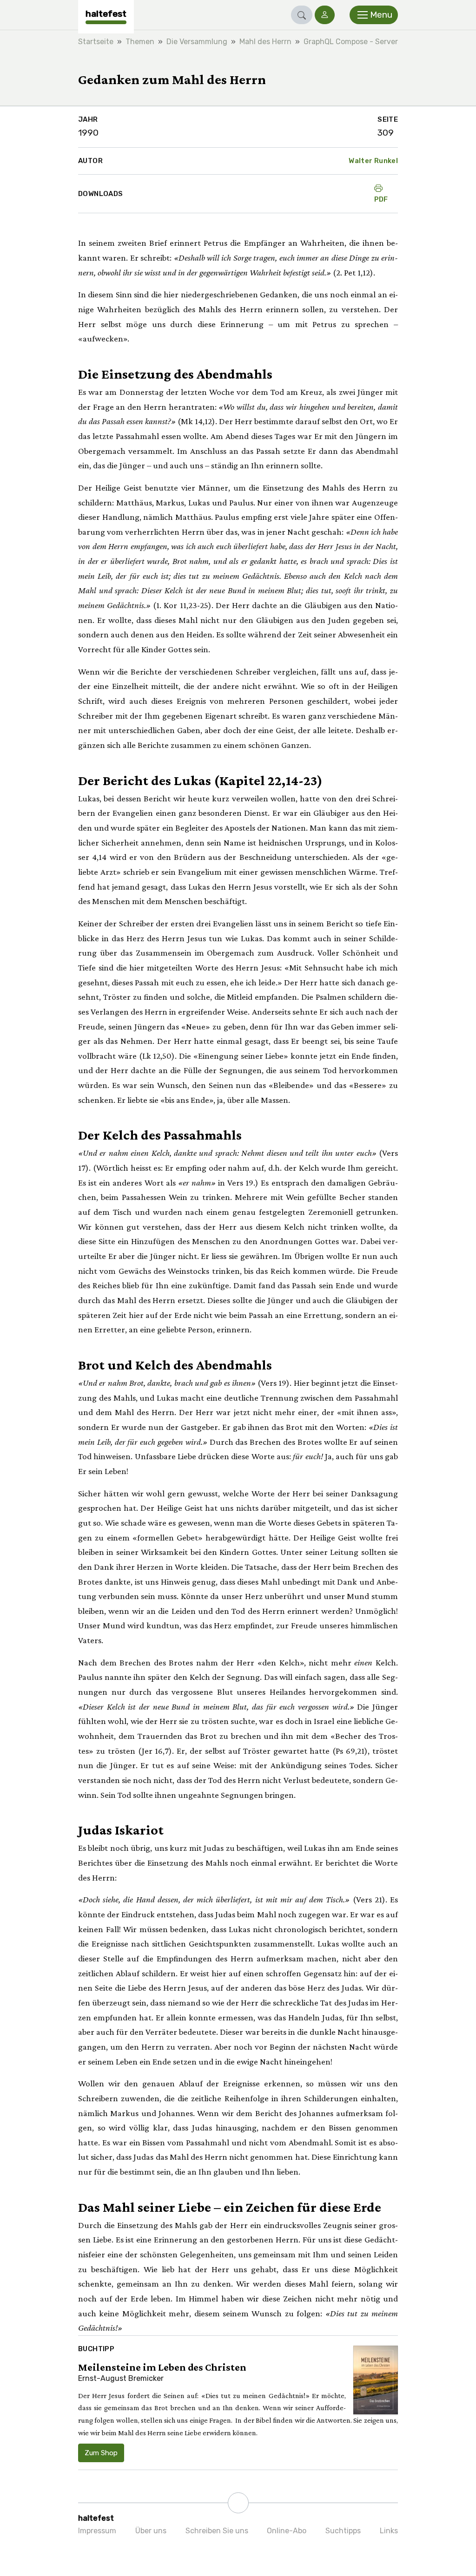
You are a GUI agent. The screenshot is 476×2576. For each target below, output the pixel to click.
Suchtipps (343, 2531)
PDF (381, 199)
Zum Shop (101, 2453)
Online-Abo (287, 2531)
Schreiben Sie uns (217, 2531)
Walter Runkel (373, 161)
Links (389, 2531)
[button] (302, 15)
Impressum (97, 2531)
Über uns (151, 2531)
